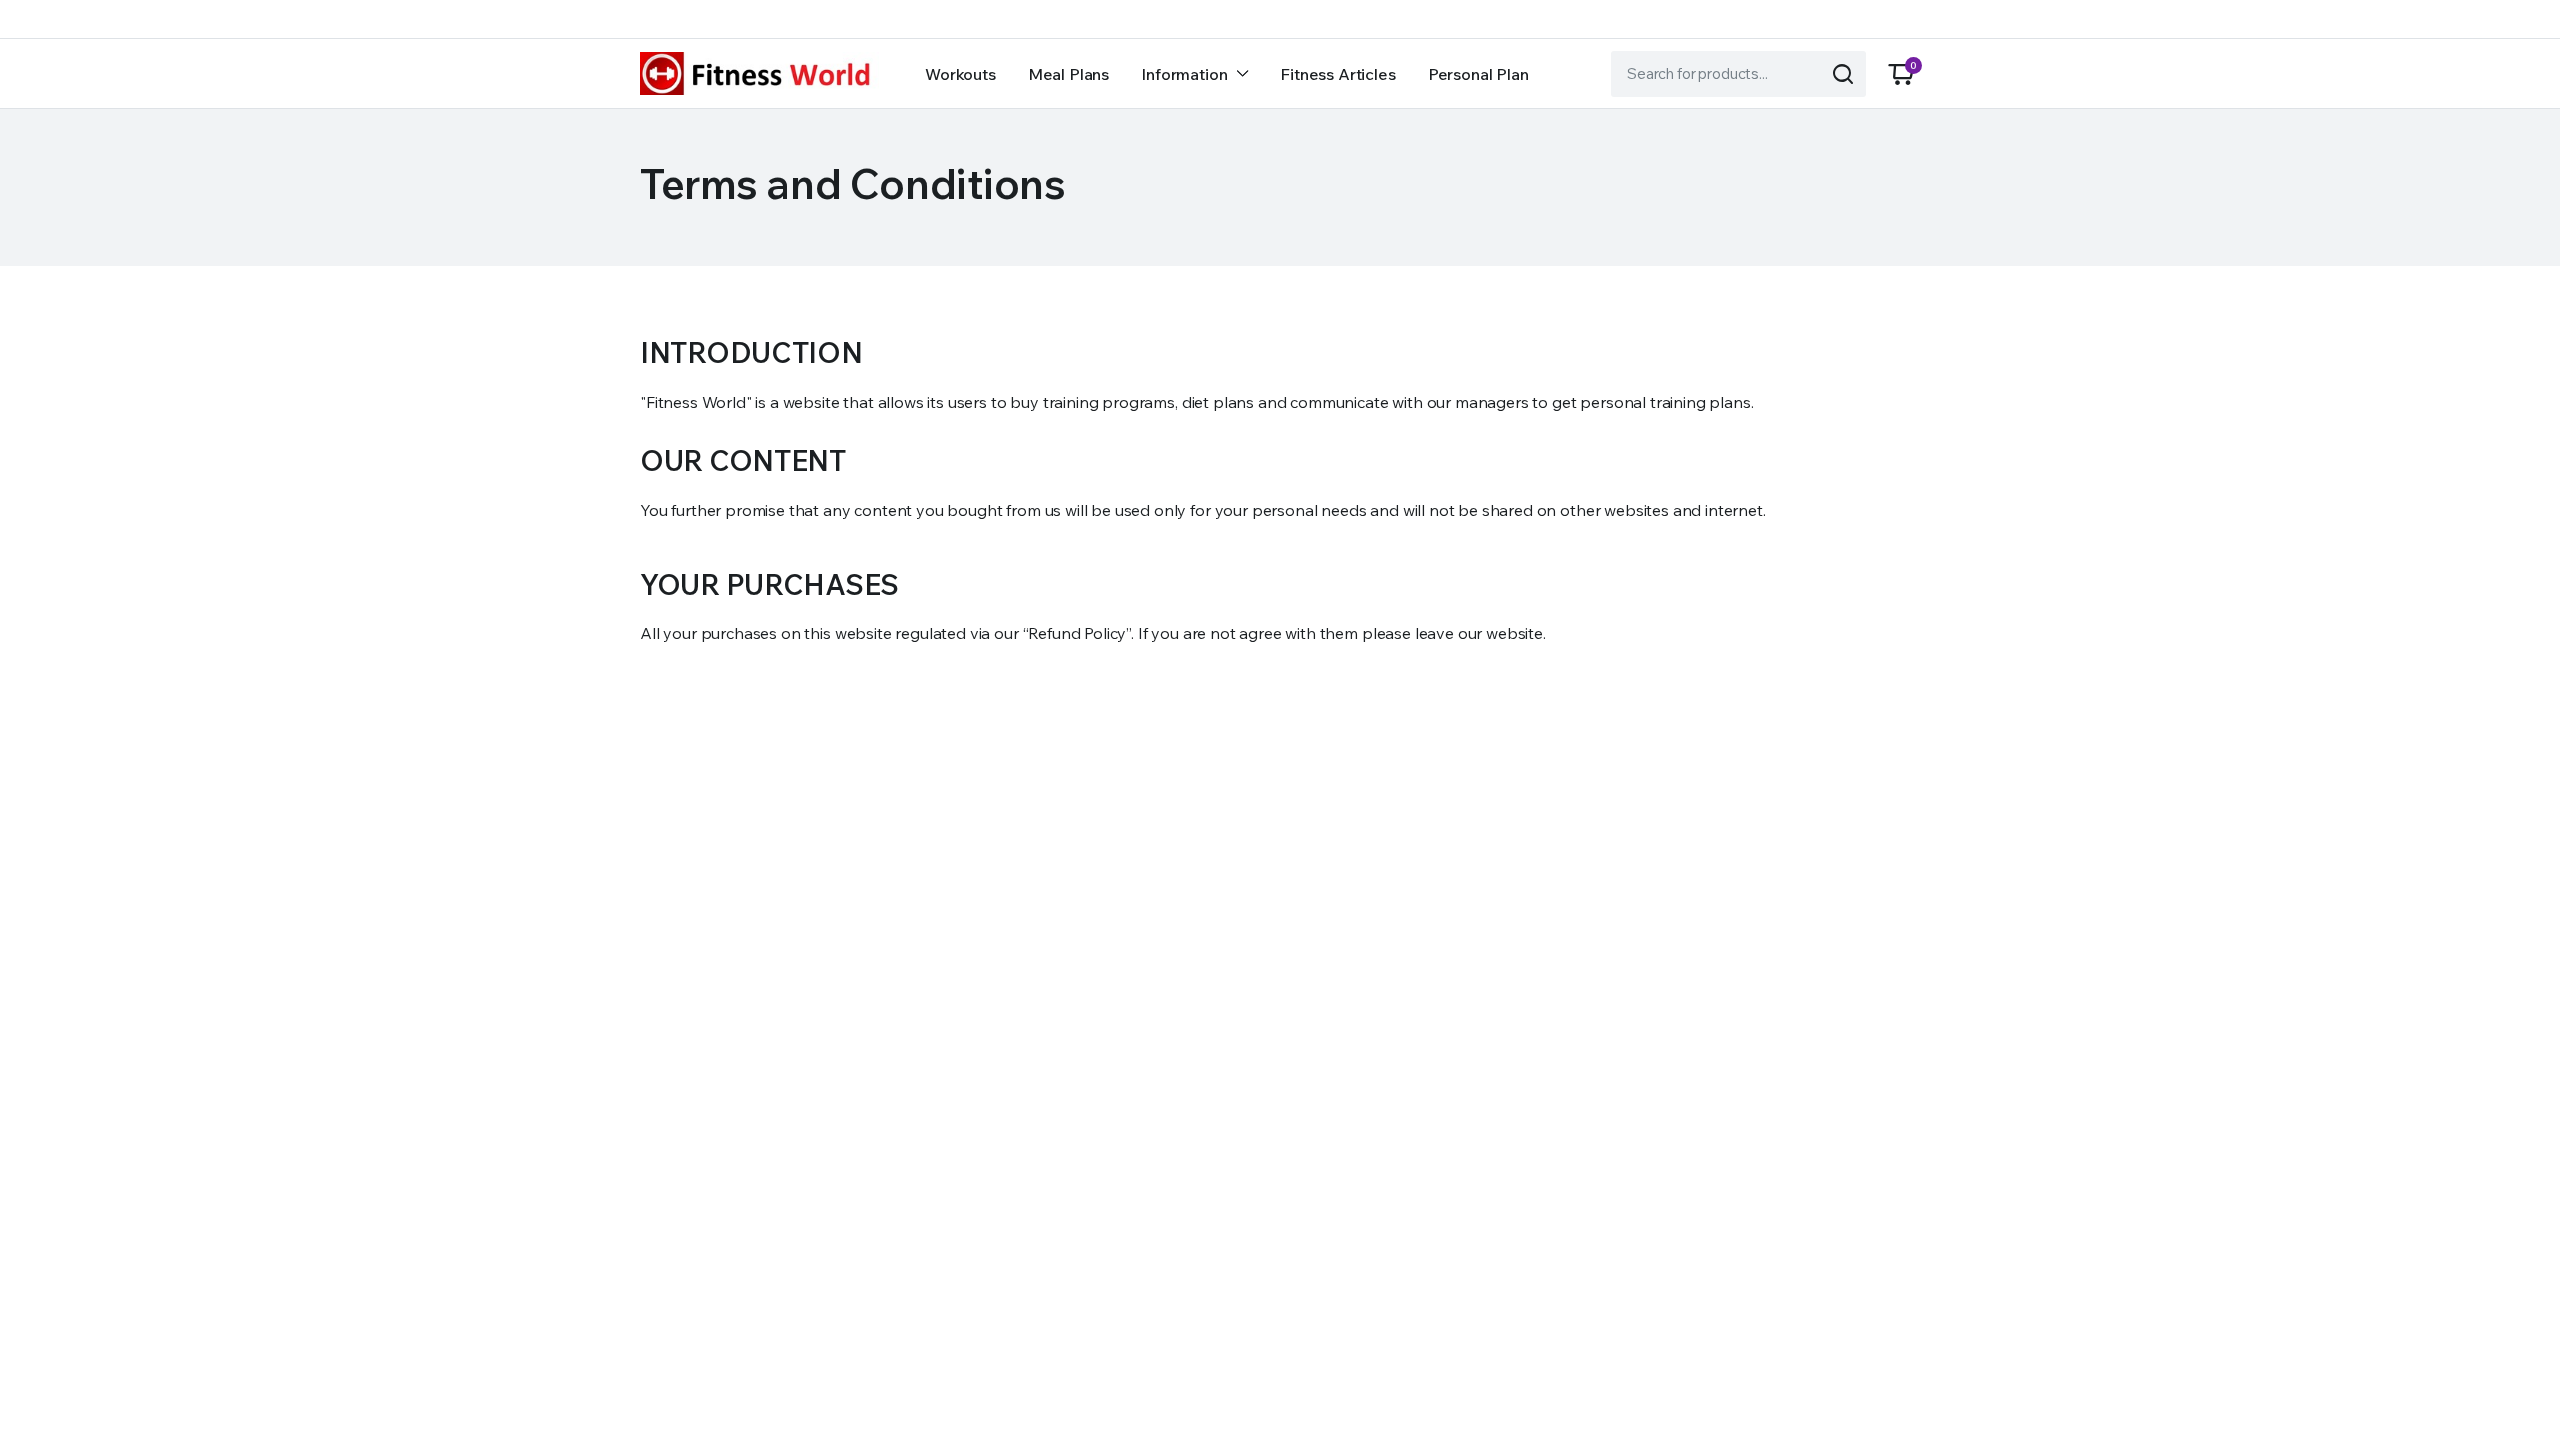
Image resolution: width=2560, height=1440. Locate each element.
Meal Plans (1068, 74)
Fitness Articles (1337, 74)
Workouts (960, 74)
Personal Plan (1478, 74)
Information (1184, 74)
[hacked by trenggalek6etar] (759, 73)
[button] (1901, 74)
